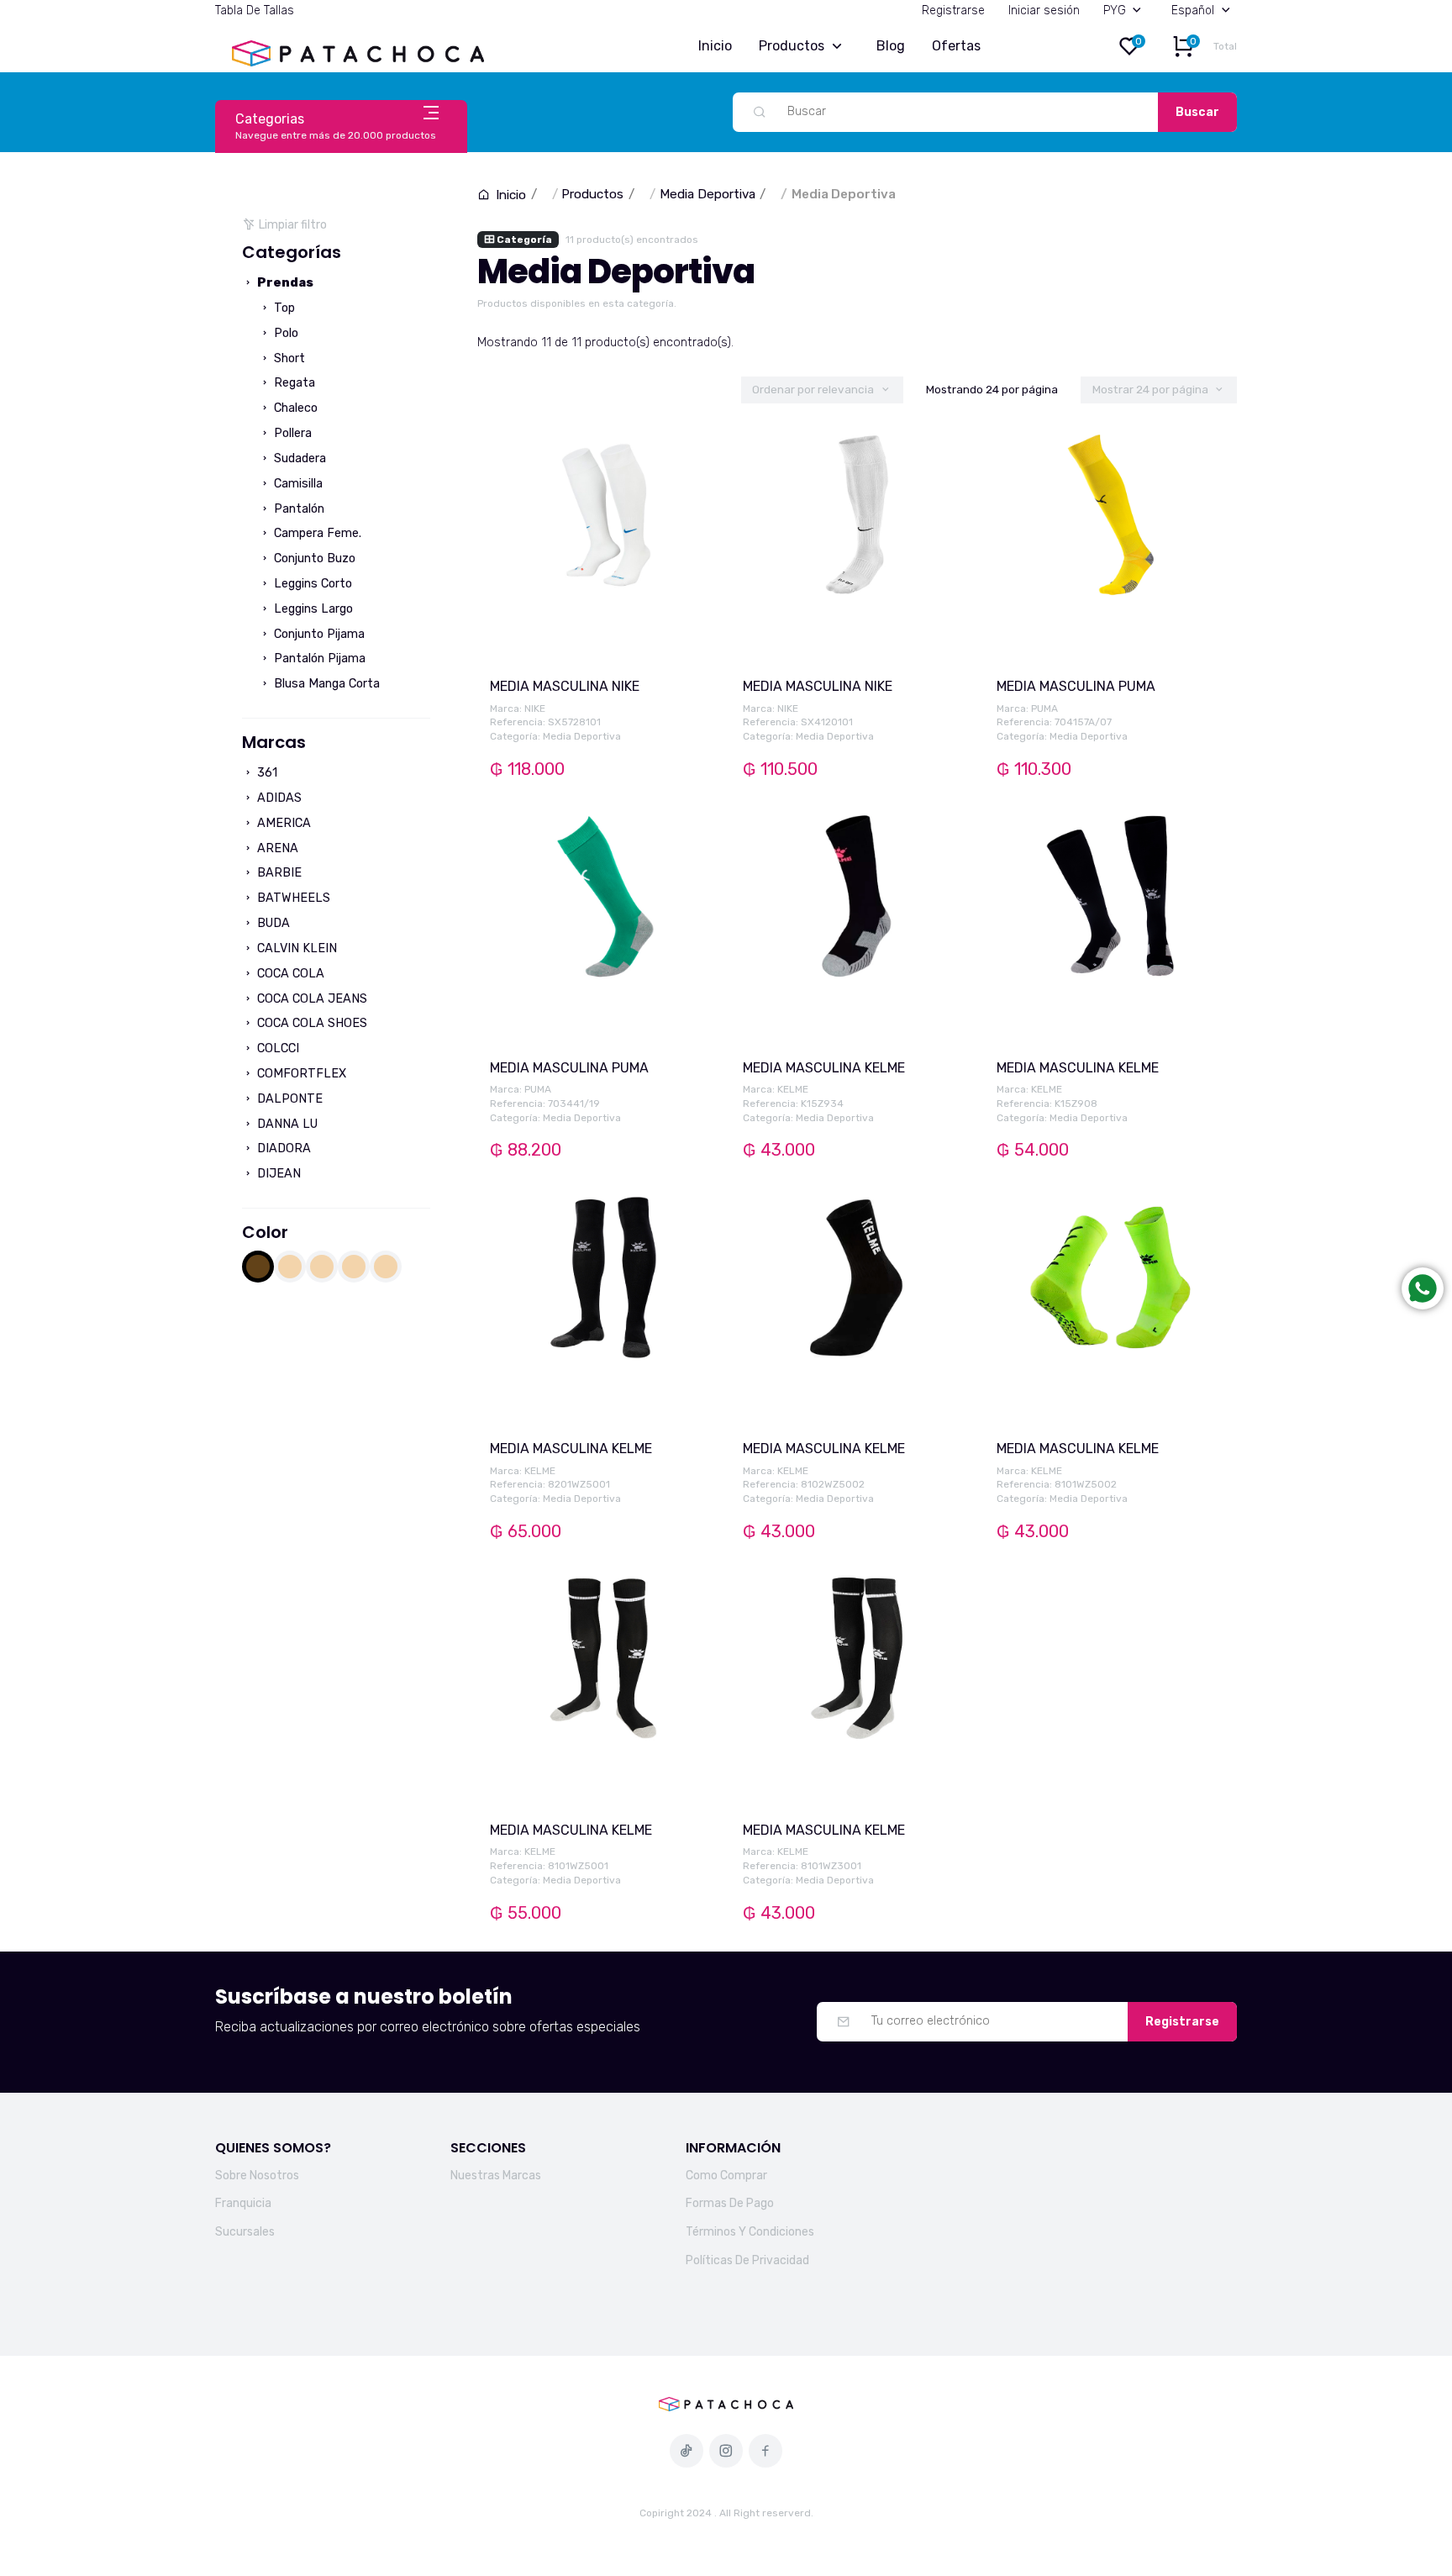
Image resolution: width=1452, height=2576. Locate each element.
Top (283, 308)
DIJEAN (277, 1174)
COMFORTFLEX (300, 1074)
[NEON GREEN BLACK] (386, 1267)
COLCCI (276, 1048)
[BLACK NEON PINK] (290, 1267)
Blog (891, 46)
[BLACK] (258, 1267)
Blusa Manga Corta (325, 684)
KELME (793, 1089)
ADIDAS (278, 798)
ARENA (276, 848)
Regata (293, 383)
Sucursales (245, 2232)
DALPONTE (288, 1099)
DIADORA (282, 1148)
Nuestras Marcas (496, 2176)
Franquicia (243, 2203)
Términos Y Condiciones (750, 2232)
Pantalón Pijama (318, 658)
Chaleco (294, 408)
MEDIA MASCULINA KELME (824, 1068)
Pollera (291, 433)
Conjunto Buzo (313, 558)
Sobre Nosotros (257, 2176)
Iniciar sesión (1044, 11)
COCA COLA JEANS (310, 999)
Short (288, 358)
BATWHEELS (292, 898)
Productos (792, 46)
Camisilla (297, 484)
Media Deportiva (708, 194)
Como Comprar (726, 2176)
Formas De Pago (730, 2203)
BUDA (272, 923)
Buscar (1197, 112)
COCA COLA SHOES (310, 1023)
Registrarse (953, 11)
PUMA (1044, 709)
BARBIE (278, 873)
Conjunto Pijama (318, 634)
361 (266, 773)
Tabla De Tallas (255, 11)
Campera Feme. (316, 533)
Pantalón (297, 509)
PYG (1115, 11)
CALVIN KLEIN (295, 948)
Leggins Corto (311, 584)
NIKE (535, 709)
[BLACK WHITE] (322, 1267)
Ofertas (956, 46)
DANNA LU (286, 1124)
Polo (284, 333)
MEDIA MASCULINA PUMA (1076, 686)
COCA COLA (289, 974)
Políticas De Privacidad (747, 2260)
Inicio (715, 46)
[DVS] (354, 1267)
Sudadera (298, 458)
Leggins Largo (312, 609)
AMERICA (282, 823)
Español (1193, 11)
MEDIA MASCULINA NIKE (565, 686)
